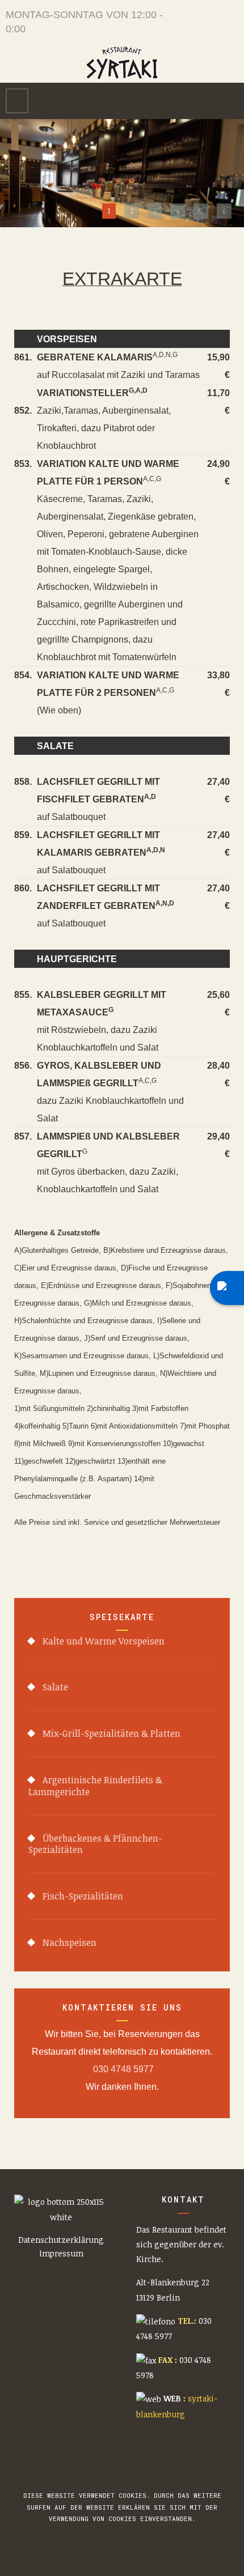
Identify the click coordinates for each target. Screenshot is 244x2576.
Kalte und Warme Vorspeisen (104, 1641)
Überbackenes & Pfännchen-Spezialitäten (95, 1844)
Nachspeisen (70, 1942)
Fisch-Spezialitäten (83, 1896)
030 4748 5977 (122, 2069)
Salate (55, 1687)
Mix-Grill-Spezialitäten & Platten (112, 1733)
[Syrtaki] (122, 63)
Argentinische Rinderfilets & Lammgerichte (95, 1786)
